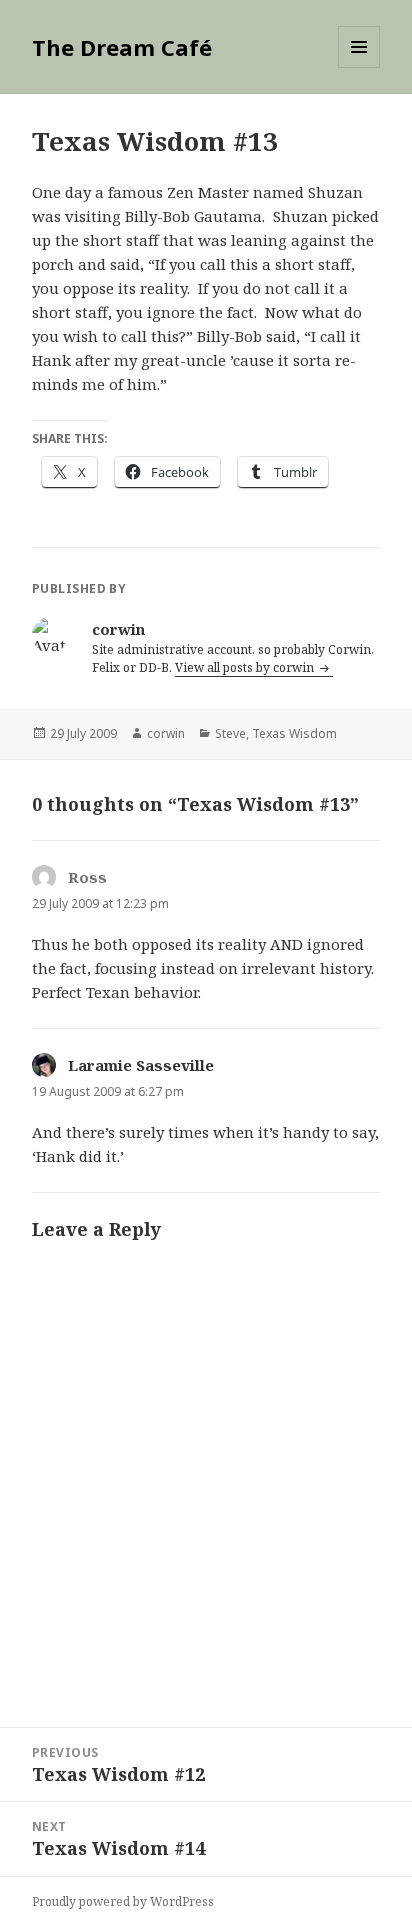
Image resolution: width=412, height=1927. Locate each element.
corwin (166, 733)
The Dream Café (122, 47)
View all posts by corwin (246, 667)
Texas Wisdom (294, 733)
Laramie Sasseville (141, 1065)
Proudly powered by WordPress (123, 1901)
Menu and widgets (359, 67)
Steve (230, 733)
